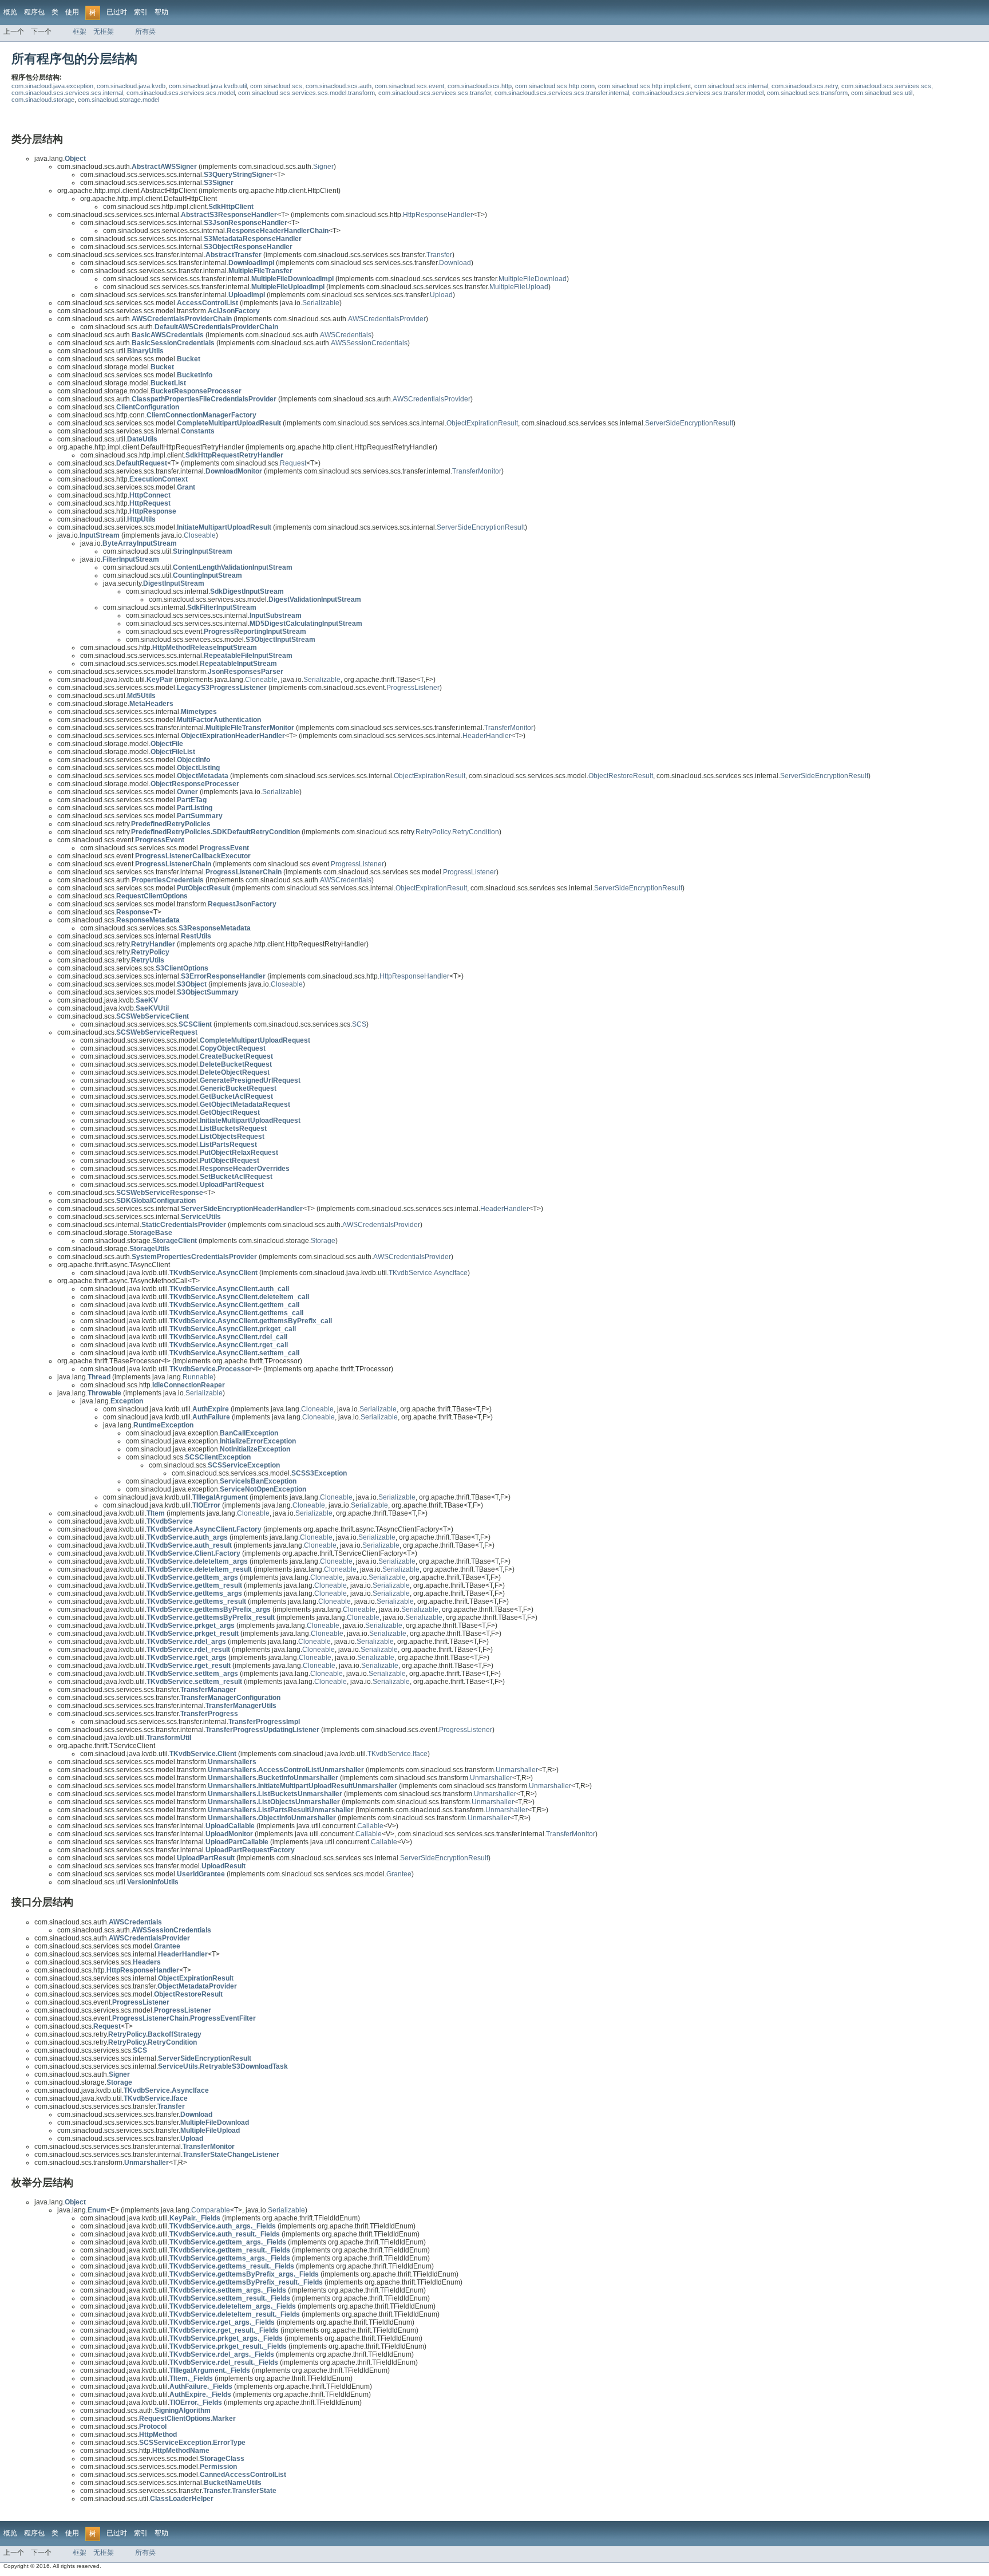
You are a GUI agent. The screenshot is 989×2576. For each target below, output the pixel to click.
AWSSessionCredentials (369, 343)
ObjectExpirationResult (482, 423)
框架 (80, 31)
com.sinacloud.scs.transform (807, 93)
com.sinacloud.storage (43, 100)
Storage (323, 1241)
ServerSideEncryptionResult (689, 423)
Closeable (200, 535)
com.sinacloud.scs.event (410, 86)
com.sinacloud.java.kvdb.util (208, 86)
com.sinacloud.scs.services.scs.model (181, 93)
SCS (359, 1024)
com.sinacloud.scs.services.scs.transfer (435, 93)
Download (455, 263)
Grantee (399, 1874)
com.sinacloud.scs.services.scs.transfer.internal (562, 93)
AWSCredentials (346, 335)
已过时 (117, 12)
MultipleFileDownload (533, 279)
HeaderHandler (487, 736)
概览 (10, 12)
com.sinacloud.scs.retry (805, 86)
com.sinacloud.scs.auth (339, 86)
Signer (323, 167)
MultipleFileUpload (519, 287)
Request (293, 463)
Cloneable (261, 680)
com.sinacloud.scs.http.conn (555, 86)
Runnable (198, 1377)
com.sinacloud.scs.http (480, 86)
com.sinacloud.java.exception (52, 86)
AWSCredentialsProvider (387, 319)
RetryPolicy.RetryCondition (457, 832)
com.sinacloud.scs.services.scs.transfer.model (698, 93)
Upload (441, 295)
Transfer (439, 255)
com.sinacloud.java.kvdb (131, 86)
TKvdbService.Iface (397, 1754)
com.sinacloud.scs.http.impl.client (644, 86)
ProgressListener (413, 688)
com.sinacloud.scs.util (882, 93)
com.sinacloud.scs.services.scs (886, 86)
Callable (370, 1826)
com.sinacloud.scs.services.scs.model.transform (306, 93)
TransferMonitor (477, 471)
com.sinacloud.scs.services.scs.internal (67, 93)
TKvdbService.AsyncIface (428, 1273)
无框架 (104, 31)
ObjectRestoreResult (621, 776)
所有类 (145, 31)
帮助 (161, 12)
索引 (141, 12)
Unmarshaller (517, 1770)
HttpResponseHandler (438, 215)
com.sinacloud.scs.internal (731, 86)
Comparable (211, 2210)
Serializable (321, 303)
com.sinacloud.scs (276, 86)
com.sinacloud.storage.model (118, 100)
